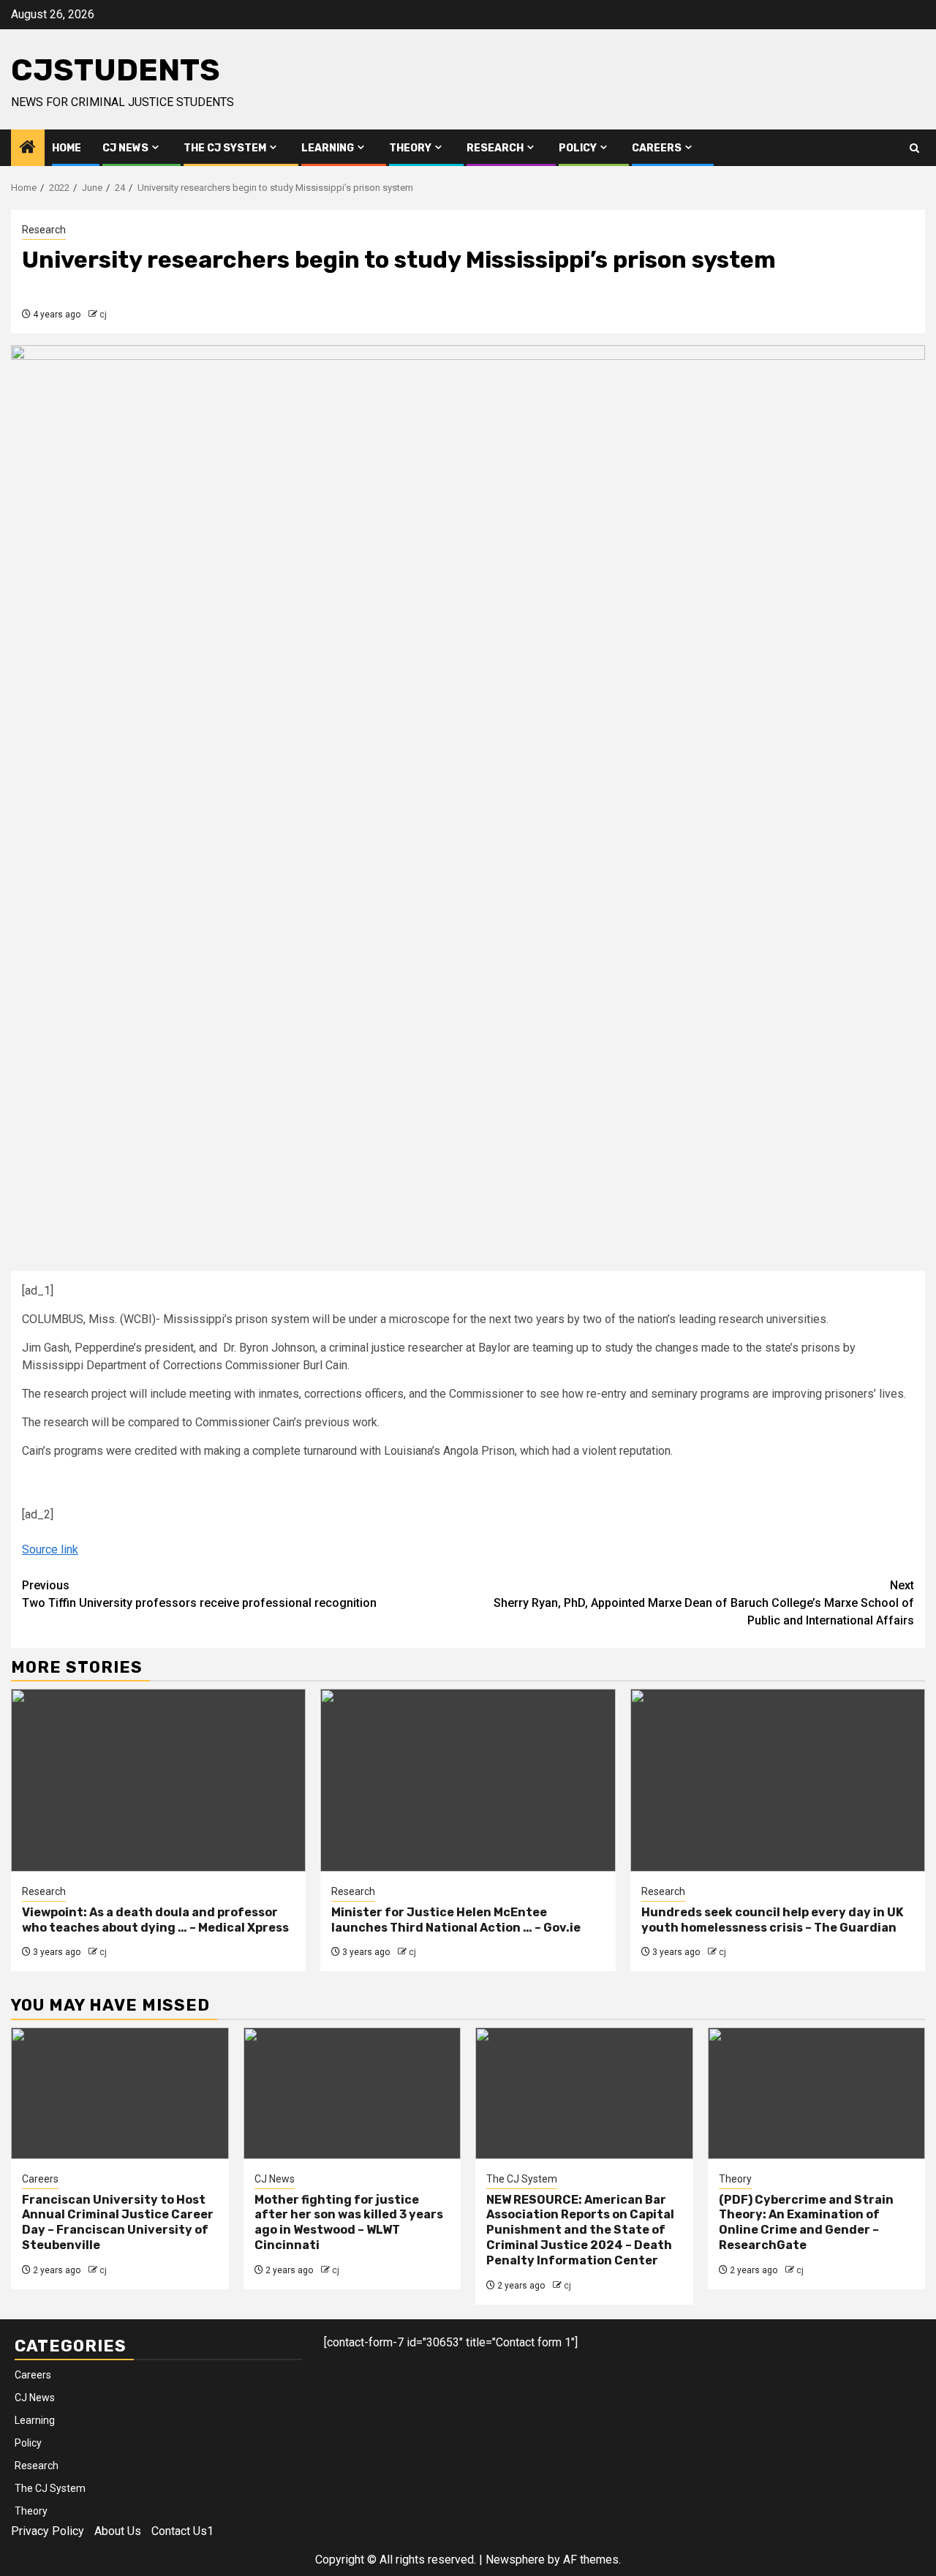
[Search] (914, 148)
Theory (410, 148)
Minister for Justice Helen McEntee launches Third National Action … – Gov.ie (456, 1920)
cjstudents (116, 70)
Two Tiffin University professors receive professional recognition (199, 1594)
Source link (50, 1549)
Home (67, 148)
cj (103, 315)
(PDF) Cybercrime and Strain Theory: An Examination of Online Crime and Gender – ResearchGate (806, 2222)
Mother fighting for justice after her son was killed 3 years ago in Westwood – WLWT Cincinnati (349, 2222)
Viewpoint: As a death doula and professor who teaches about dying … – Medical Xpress (155, 1920)
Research (495, 148)
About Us (118, 2531)
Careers (657, 148)
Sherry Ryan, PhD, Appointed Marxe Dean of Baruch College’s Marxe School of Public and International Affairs (704, 1603)
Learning (328, 148)
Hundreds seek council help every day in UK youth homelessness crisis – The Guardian (772, 1920)
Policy (578, 148)
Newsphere (515, 2560)
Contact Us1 (182, 2531)
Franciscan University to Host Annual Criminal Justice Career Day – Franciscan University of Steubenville (118, 2222)
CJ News (125, 148)
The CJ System (225, 148)
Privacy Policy (48, 2531)
